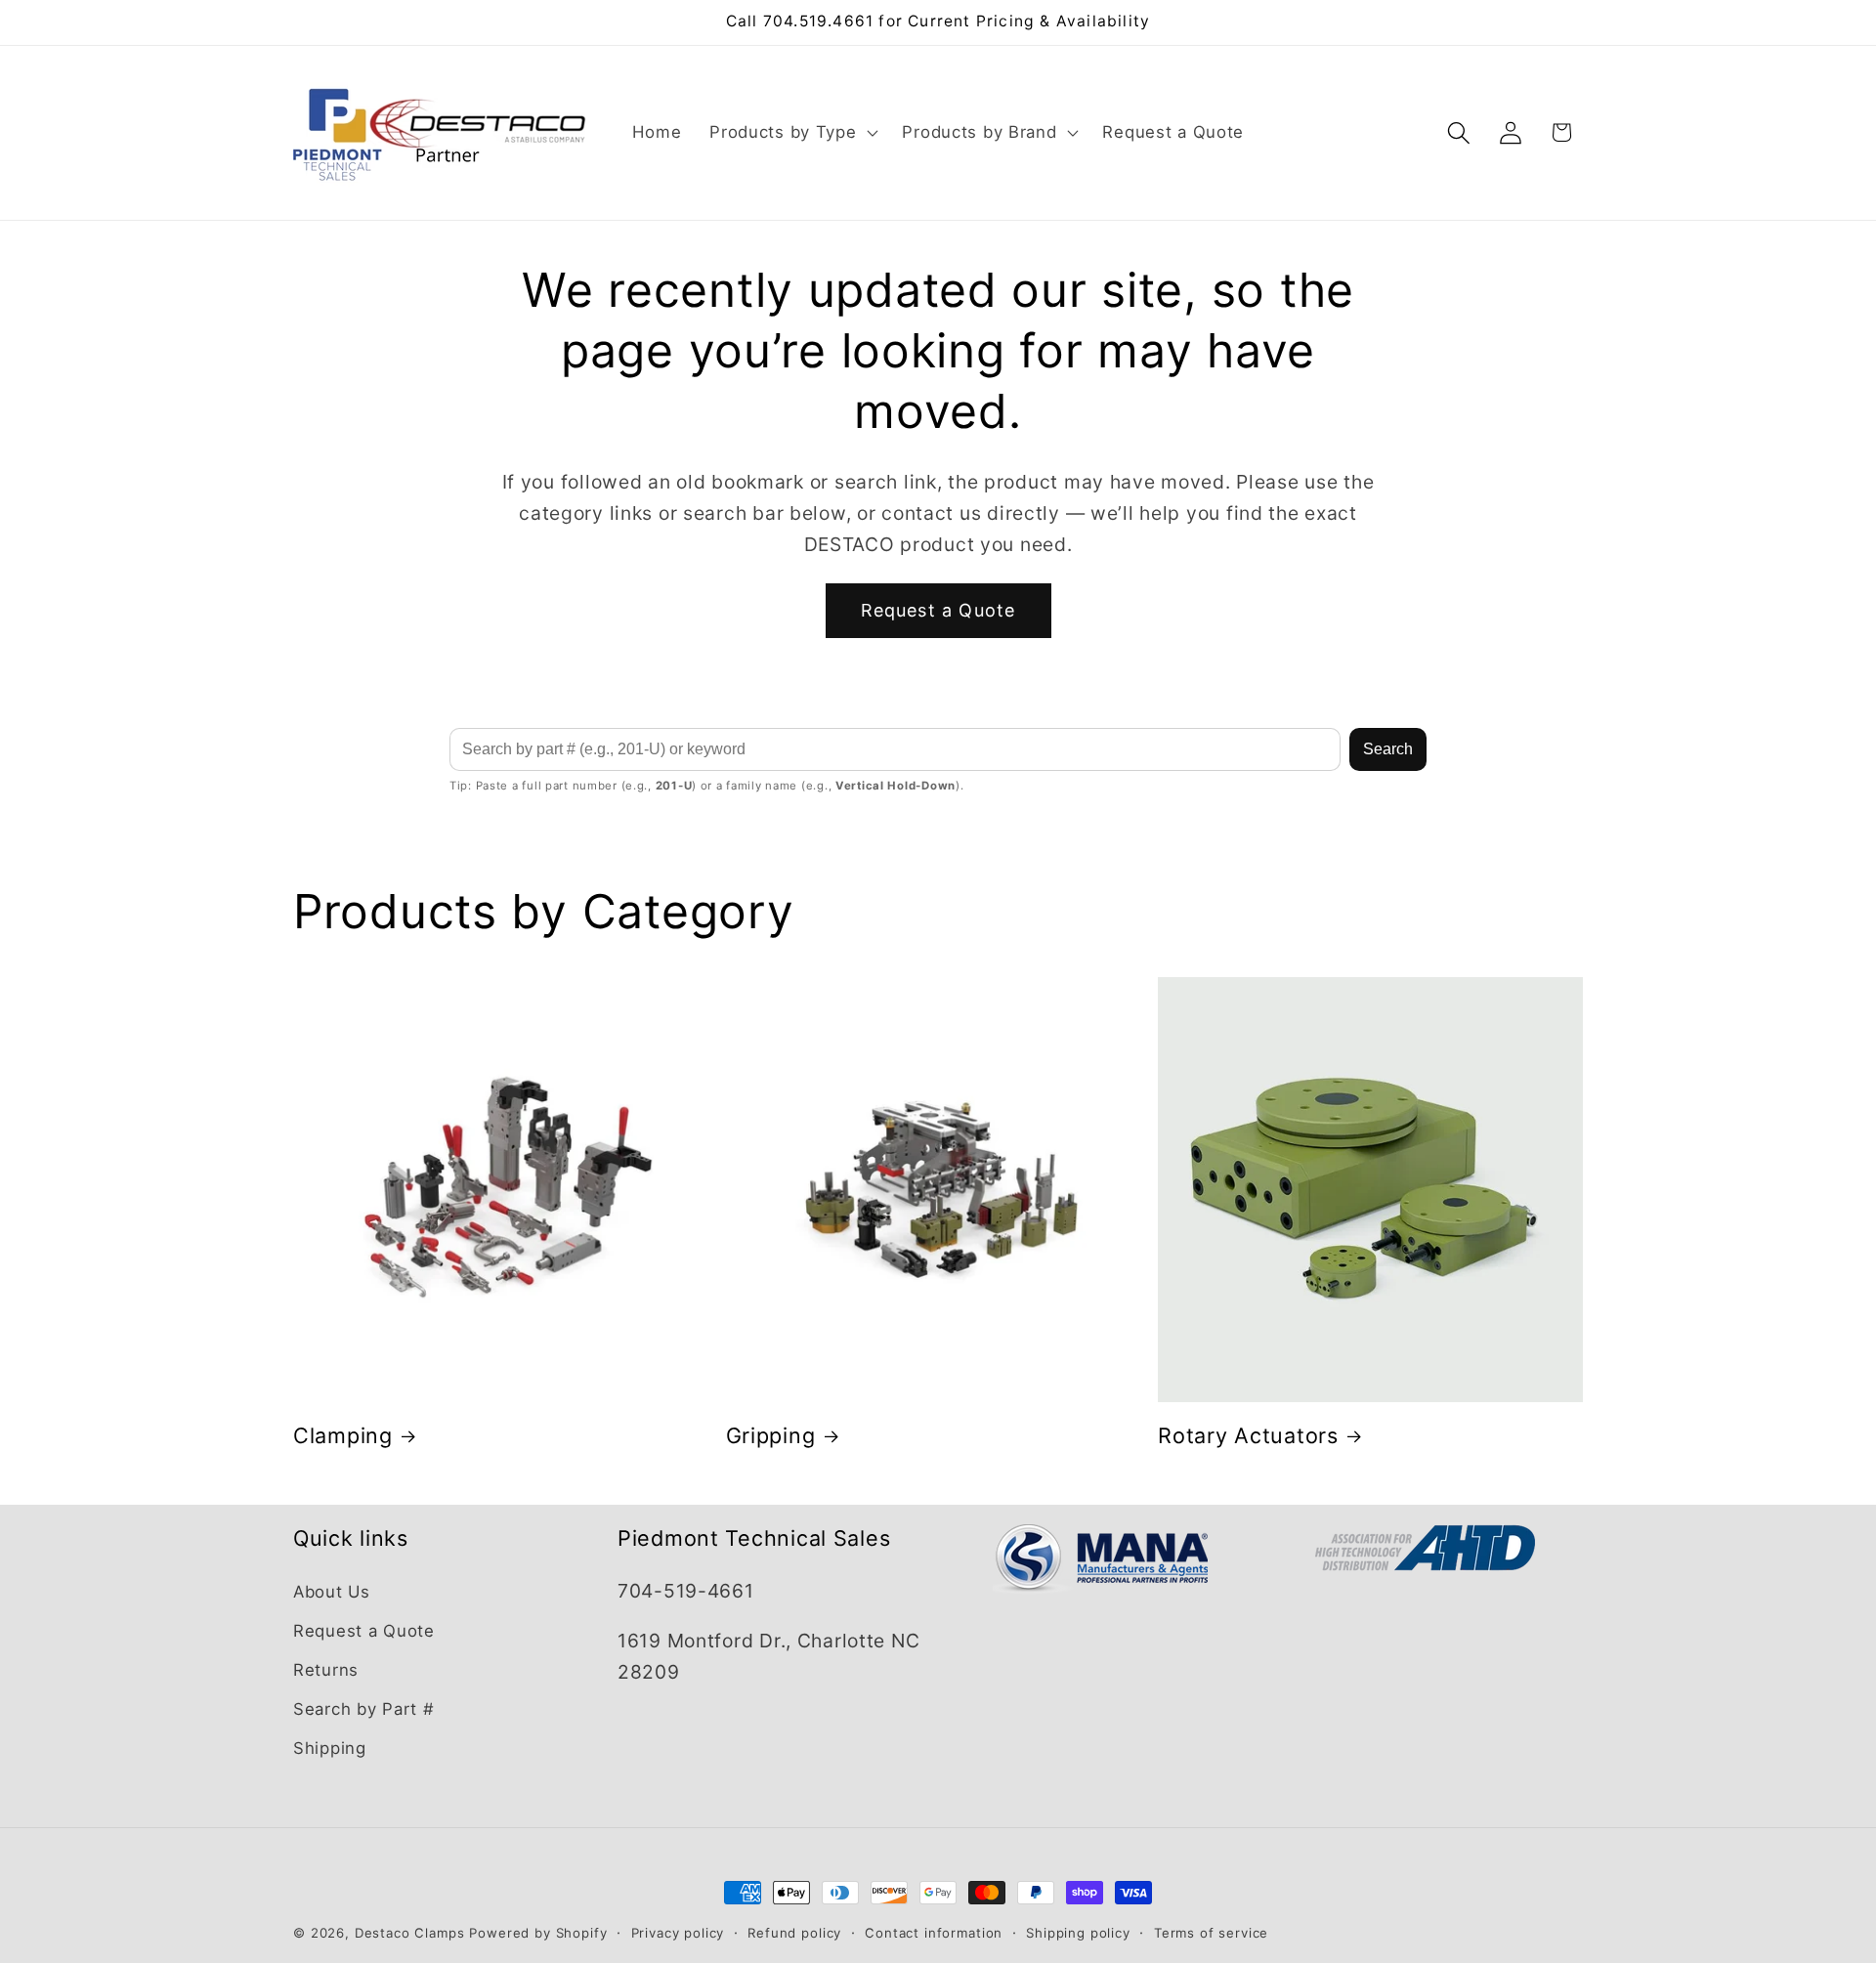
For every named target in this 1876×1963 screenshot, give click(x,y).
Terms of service (1211, 1933)
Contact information (934, 1933)
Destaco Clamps (410, 1933)
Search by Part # (364, 1709)
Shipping (330, 1748)
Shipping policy (1078, 1933)
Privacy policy (678, 1933)
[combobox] (895, 749)
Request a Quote (938, 610)
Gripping (771, 1435)
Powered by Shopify (538, 1933)
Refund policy (794, 1933)
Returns (326, 1670)
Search (1388, 749)
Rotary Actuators (1248, 1435)
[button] (792, 133)
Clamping (343, 1435)
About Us (332, 1592)
